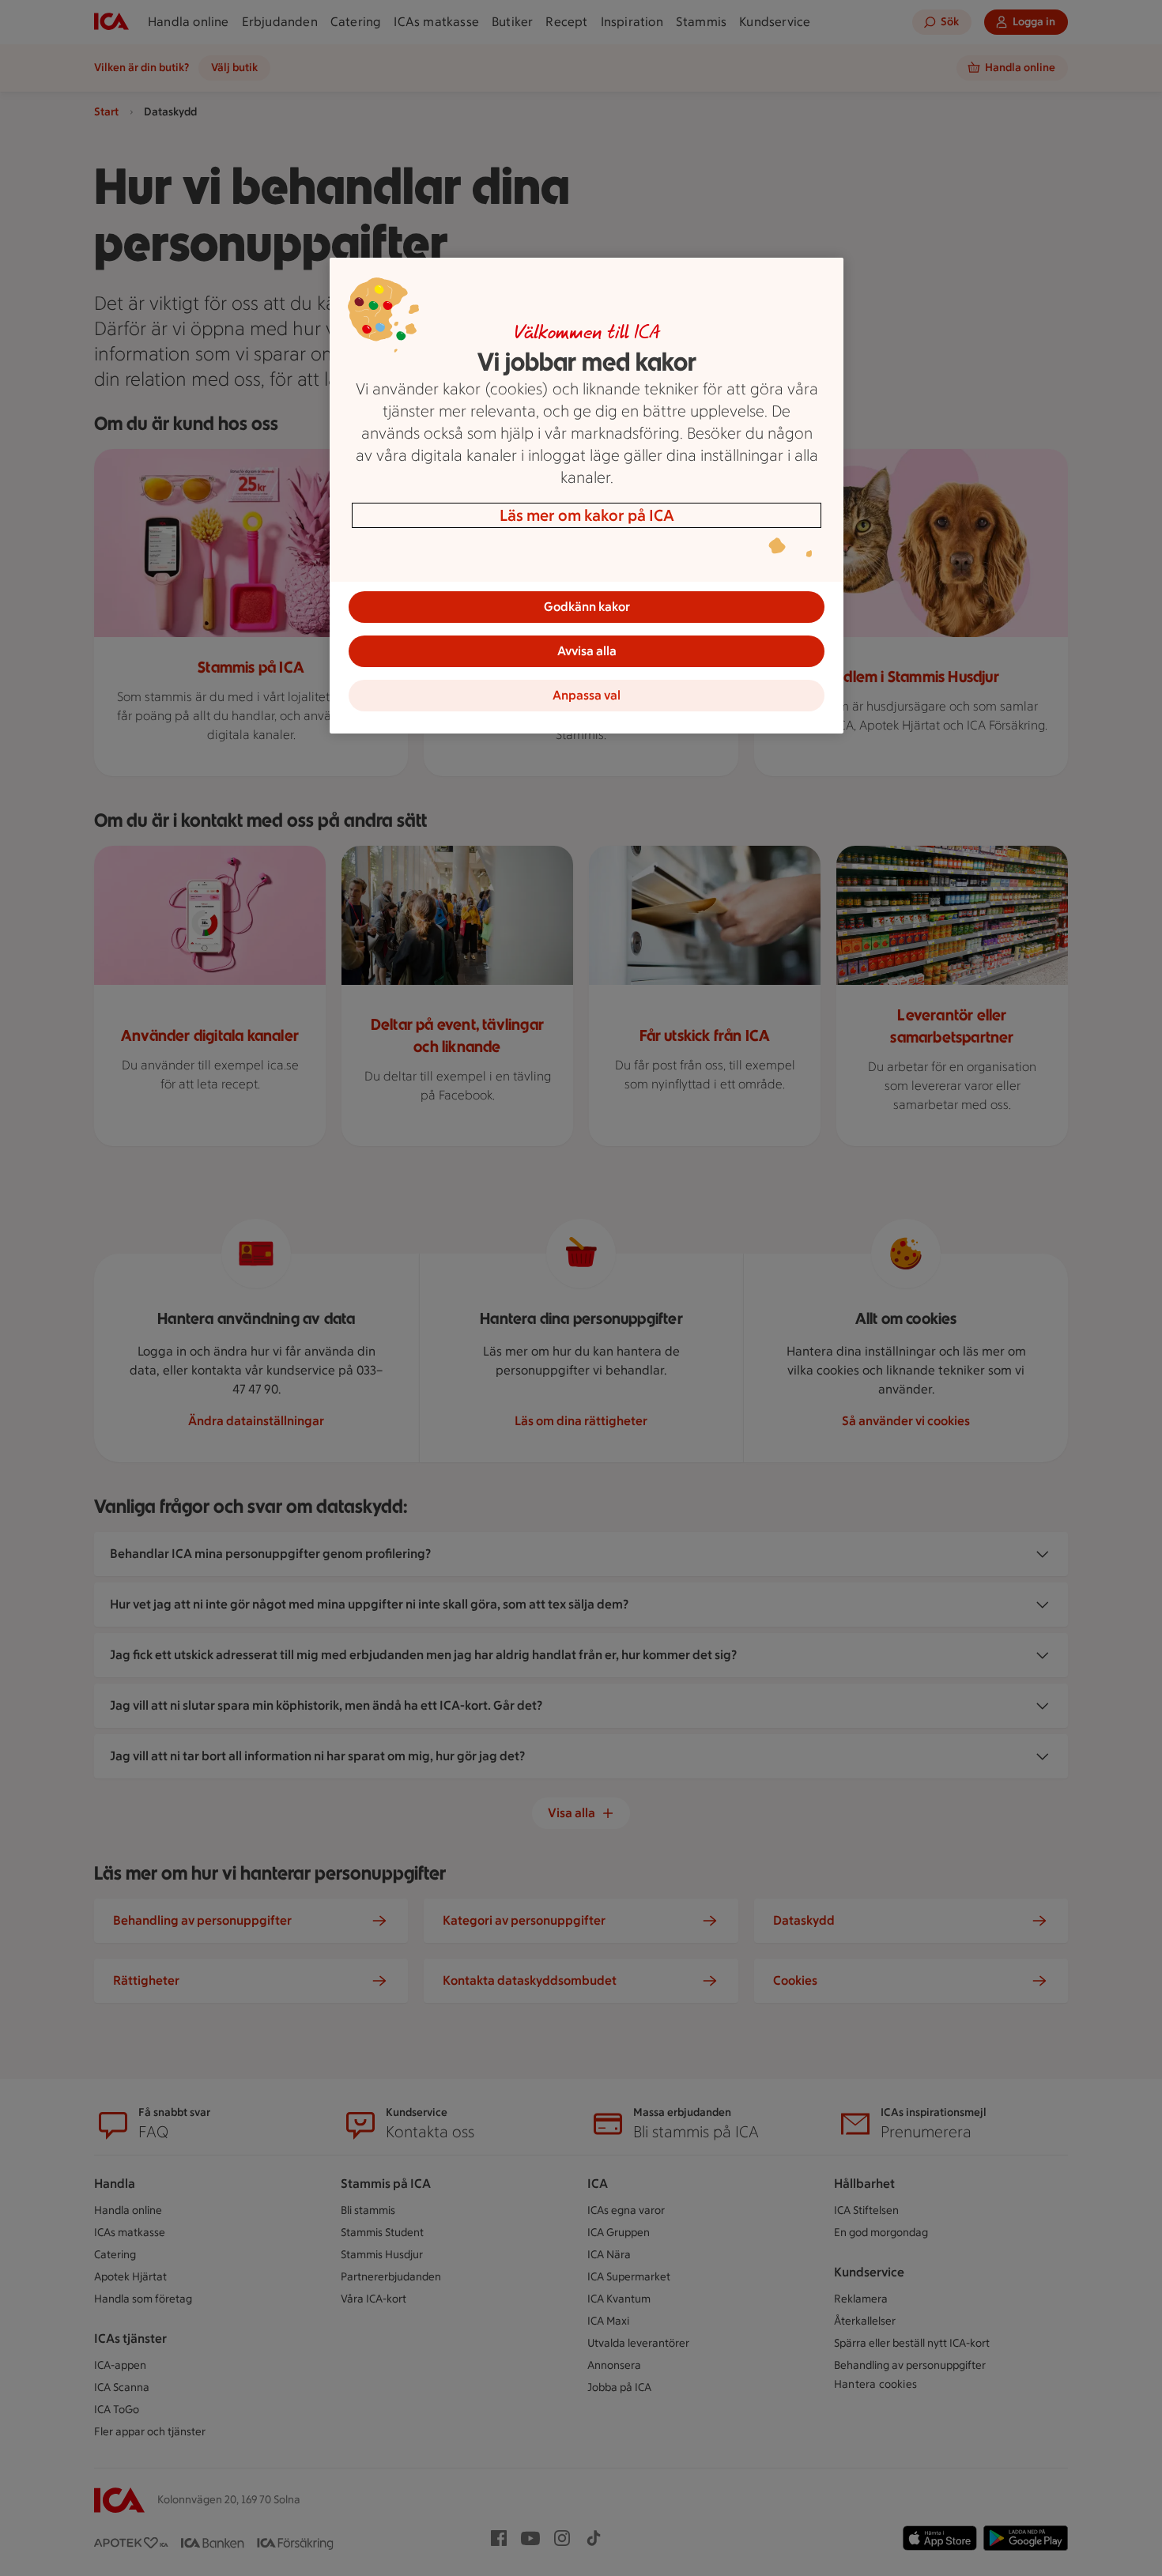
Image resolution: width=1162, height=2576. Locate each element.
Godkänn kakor (587, 607)
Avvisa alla (587, 651)
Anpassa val (587, 695)
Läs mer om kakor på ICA (587, 515)
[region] (587, 496)
